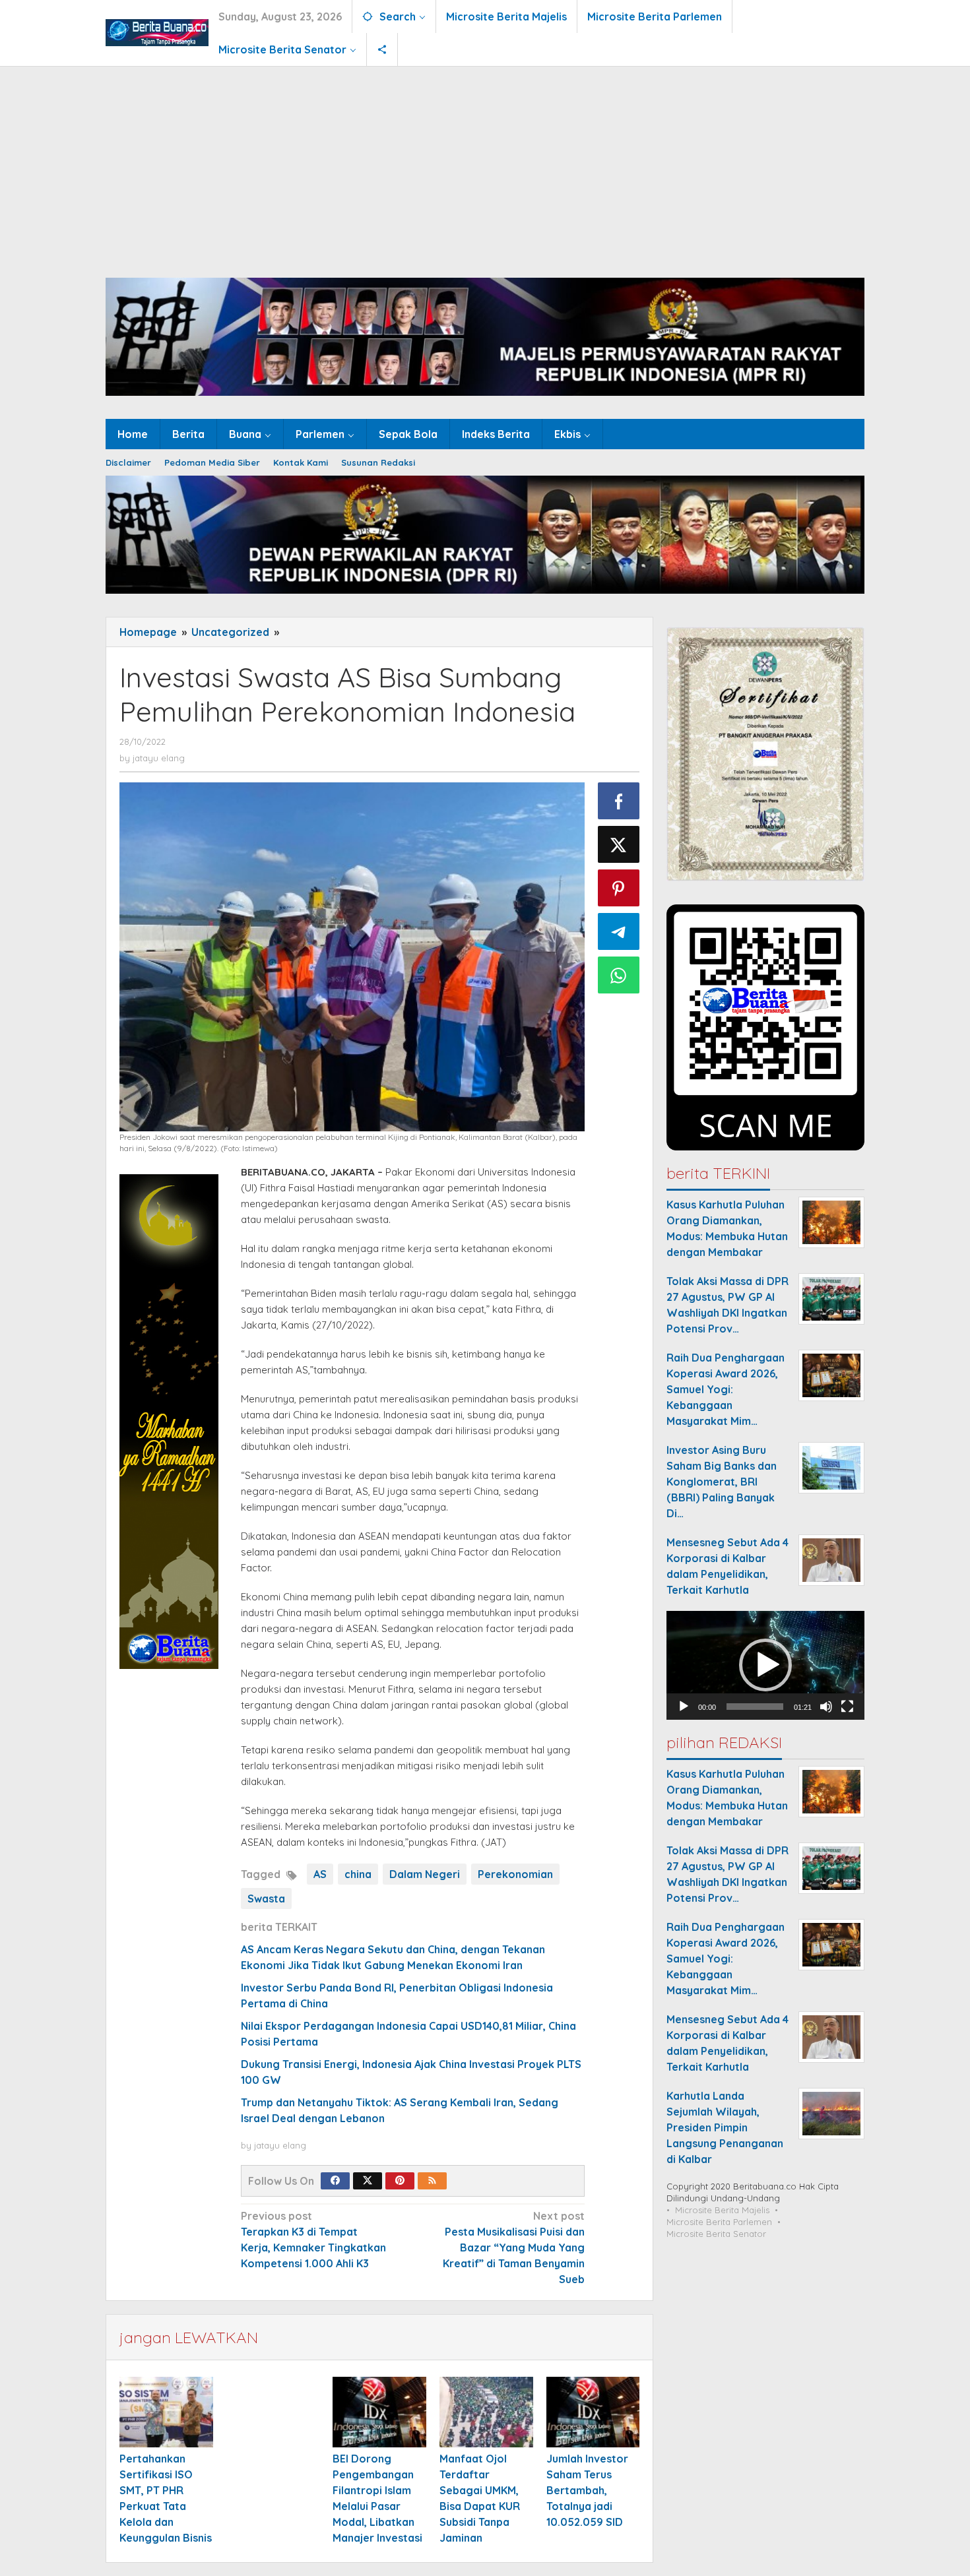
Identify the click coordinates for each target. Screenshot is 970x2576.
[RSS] (432, 2181)
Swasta (266, 1899)
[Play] (684, 1707)
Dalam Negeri (425, 1874)
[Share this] (619, 801)
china (358, 1874)
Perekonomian (515, 1874)
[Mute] (826, 1707)
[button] (765, 1665)
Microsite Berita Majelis (722, 2210)
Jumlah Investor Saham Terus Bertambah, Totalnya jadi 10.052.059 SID (587, 2490)
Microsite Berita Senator (716, 2234)
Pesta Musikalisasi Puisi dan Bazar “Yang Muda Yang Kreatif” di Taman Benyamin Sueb (514, 2247)
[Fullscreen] (847, 1707)
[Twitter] (368, 2181)
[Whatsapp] (619, 975)
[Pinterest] (400, 2181)
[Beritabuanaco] (157, 32)
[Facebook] (335, 2181)
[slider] (755, 1707)
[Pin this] (619, 888)
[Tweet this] (619, 844)
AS (320, 1874)
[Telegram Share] (619, 931)
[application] (765, 1665)
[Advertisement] (485, 166)
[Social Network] (382, 49)
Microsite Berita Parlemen (719, 2222)
